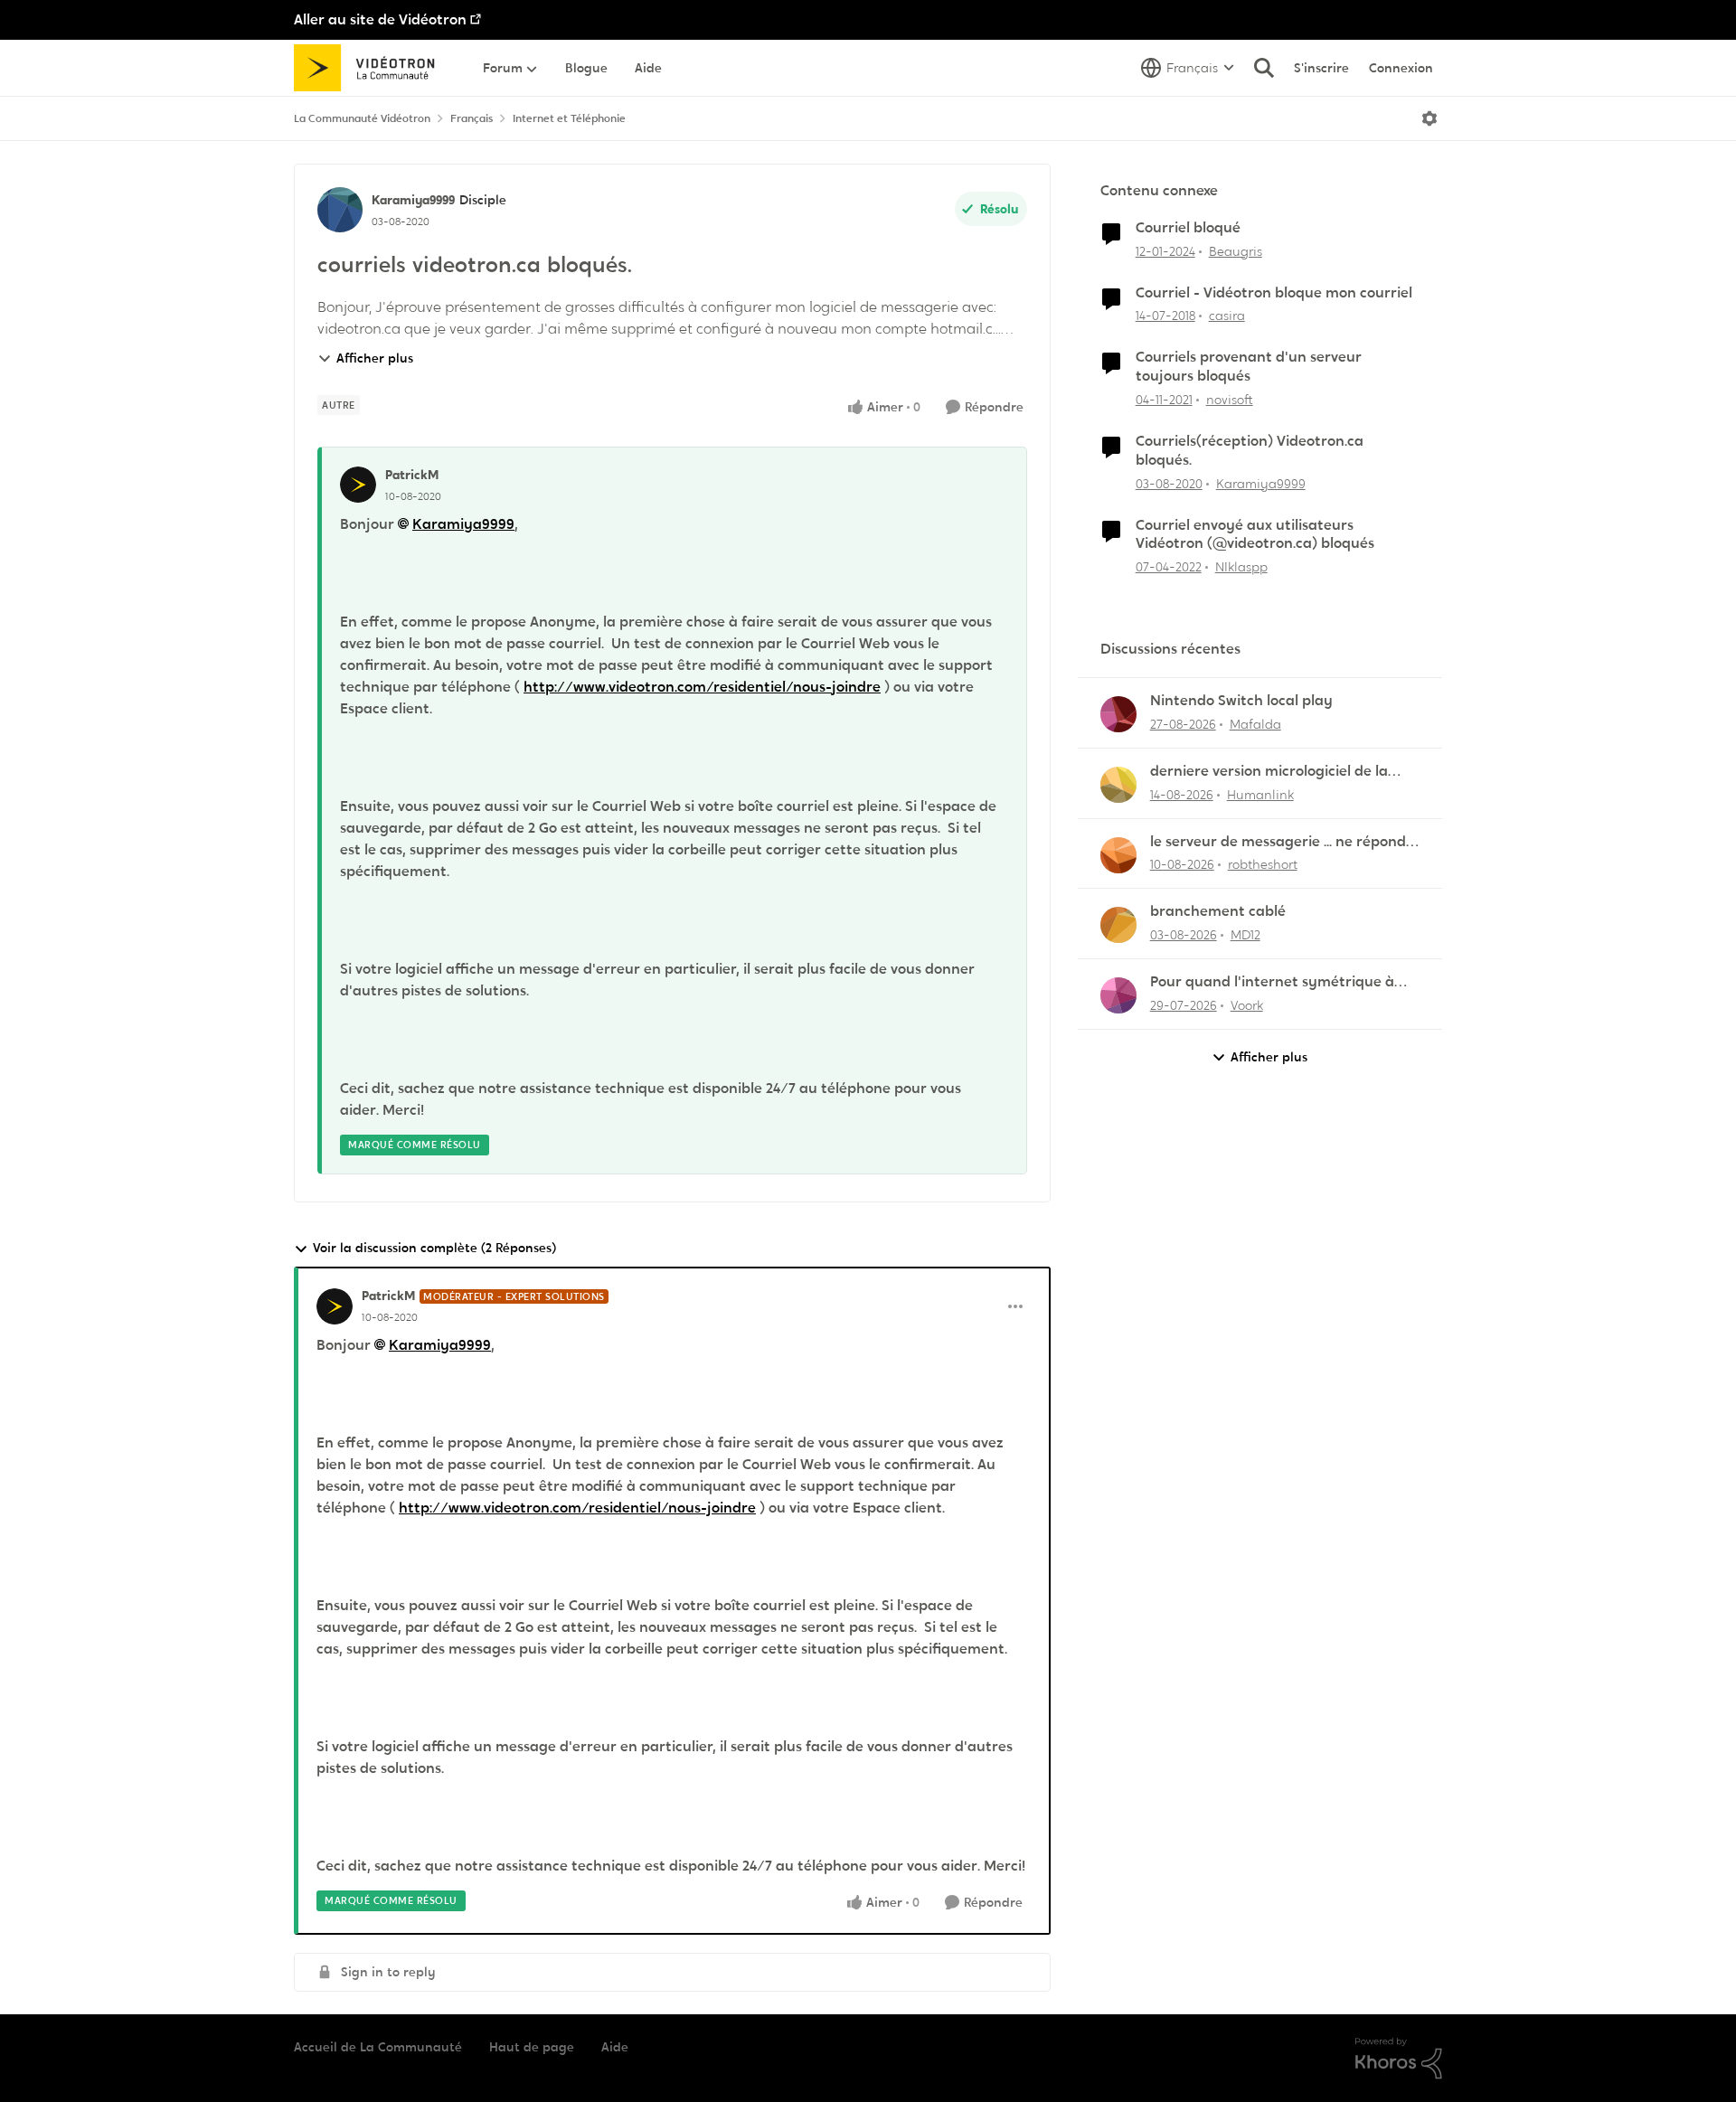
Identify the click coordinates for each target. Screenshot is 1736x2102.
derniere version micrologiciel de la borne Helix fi (1269, 772)
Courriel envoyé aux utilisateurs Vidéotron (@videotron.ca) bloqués (1255, 535)
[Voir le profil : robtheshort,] (1118, 855)
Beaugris (1236, 251)
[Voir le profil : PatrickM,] (358, 485)
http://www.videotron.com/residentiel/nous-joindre (702, 687)
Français (472, 118)
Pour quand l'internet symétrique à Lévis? (1272, 982)
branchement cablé (1218, 911)
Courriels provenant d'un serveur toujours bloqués (1249, 367)
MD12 (1245, 935)
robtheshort (1263, 864)
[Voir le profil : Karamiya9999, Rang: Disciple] (340, 210)
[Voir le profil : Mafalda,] (1118, 714)
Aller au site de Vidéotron (380, 19)
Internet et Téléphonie (569, 118)
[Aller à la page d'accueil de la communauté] (370, 68)
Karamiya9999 (413, 200)
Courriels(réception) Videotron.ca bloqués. (1250, 451)
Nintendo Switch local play (1241, 701)
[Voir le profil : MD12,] (1118, 925)
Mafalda (1255, 724)
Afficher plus (375, 358)
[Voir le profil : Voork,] (1118, 995)
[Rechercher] (1264, 68)
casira (1227, 316)
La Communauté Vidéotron (362, 118)
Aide (615, 2047)
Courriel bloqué (1188, 228)
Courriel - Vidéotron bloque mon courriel (1274, 293)
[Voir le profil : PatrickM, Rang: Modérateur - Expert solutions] (335, 1306)
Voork (1247, 1005)
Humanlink (1260, 795)
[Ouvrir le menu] (1429, 118)
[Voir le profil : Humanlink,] (1118, 785)
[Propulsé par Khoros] (1399, 2059)
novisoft (1230, 400)
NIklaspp (1241, 567)
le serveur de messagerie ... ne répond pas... (1278, 842)
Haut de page (532, 2047)
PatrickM (412, 475)
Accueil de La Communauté (378, 2047)
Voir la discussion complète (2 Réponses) (434, 1248)
